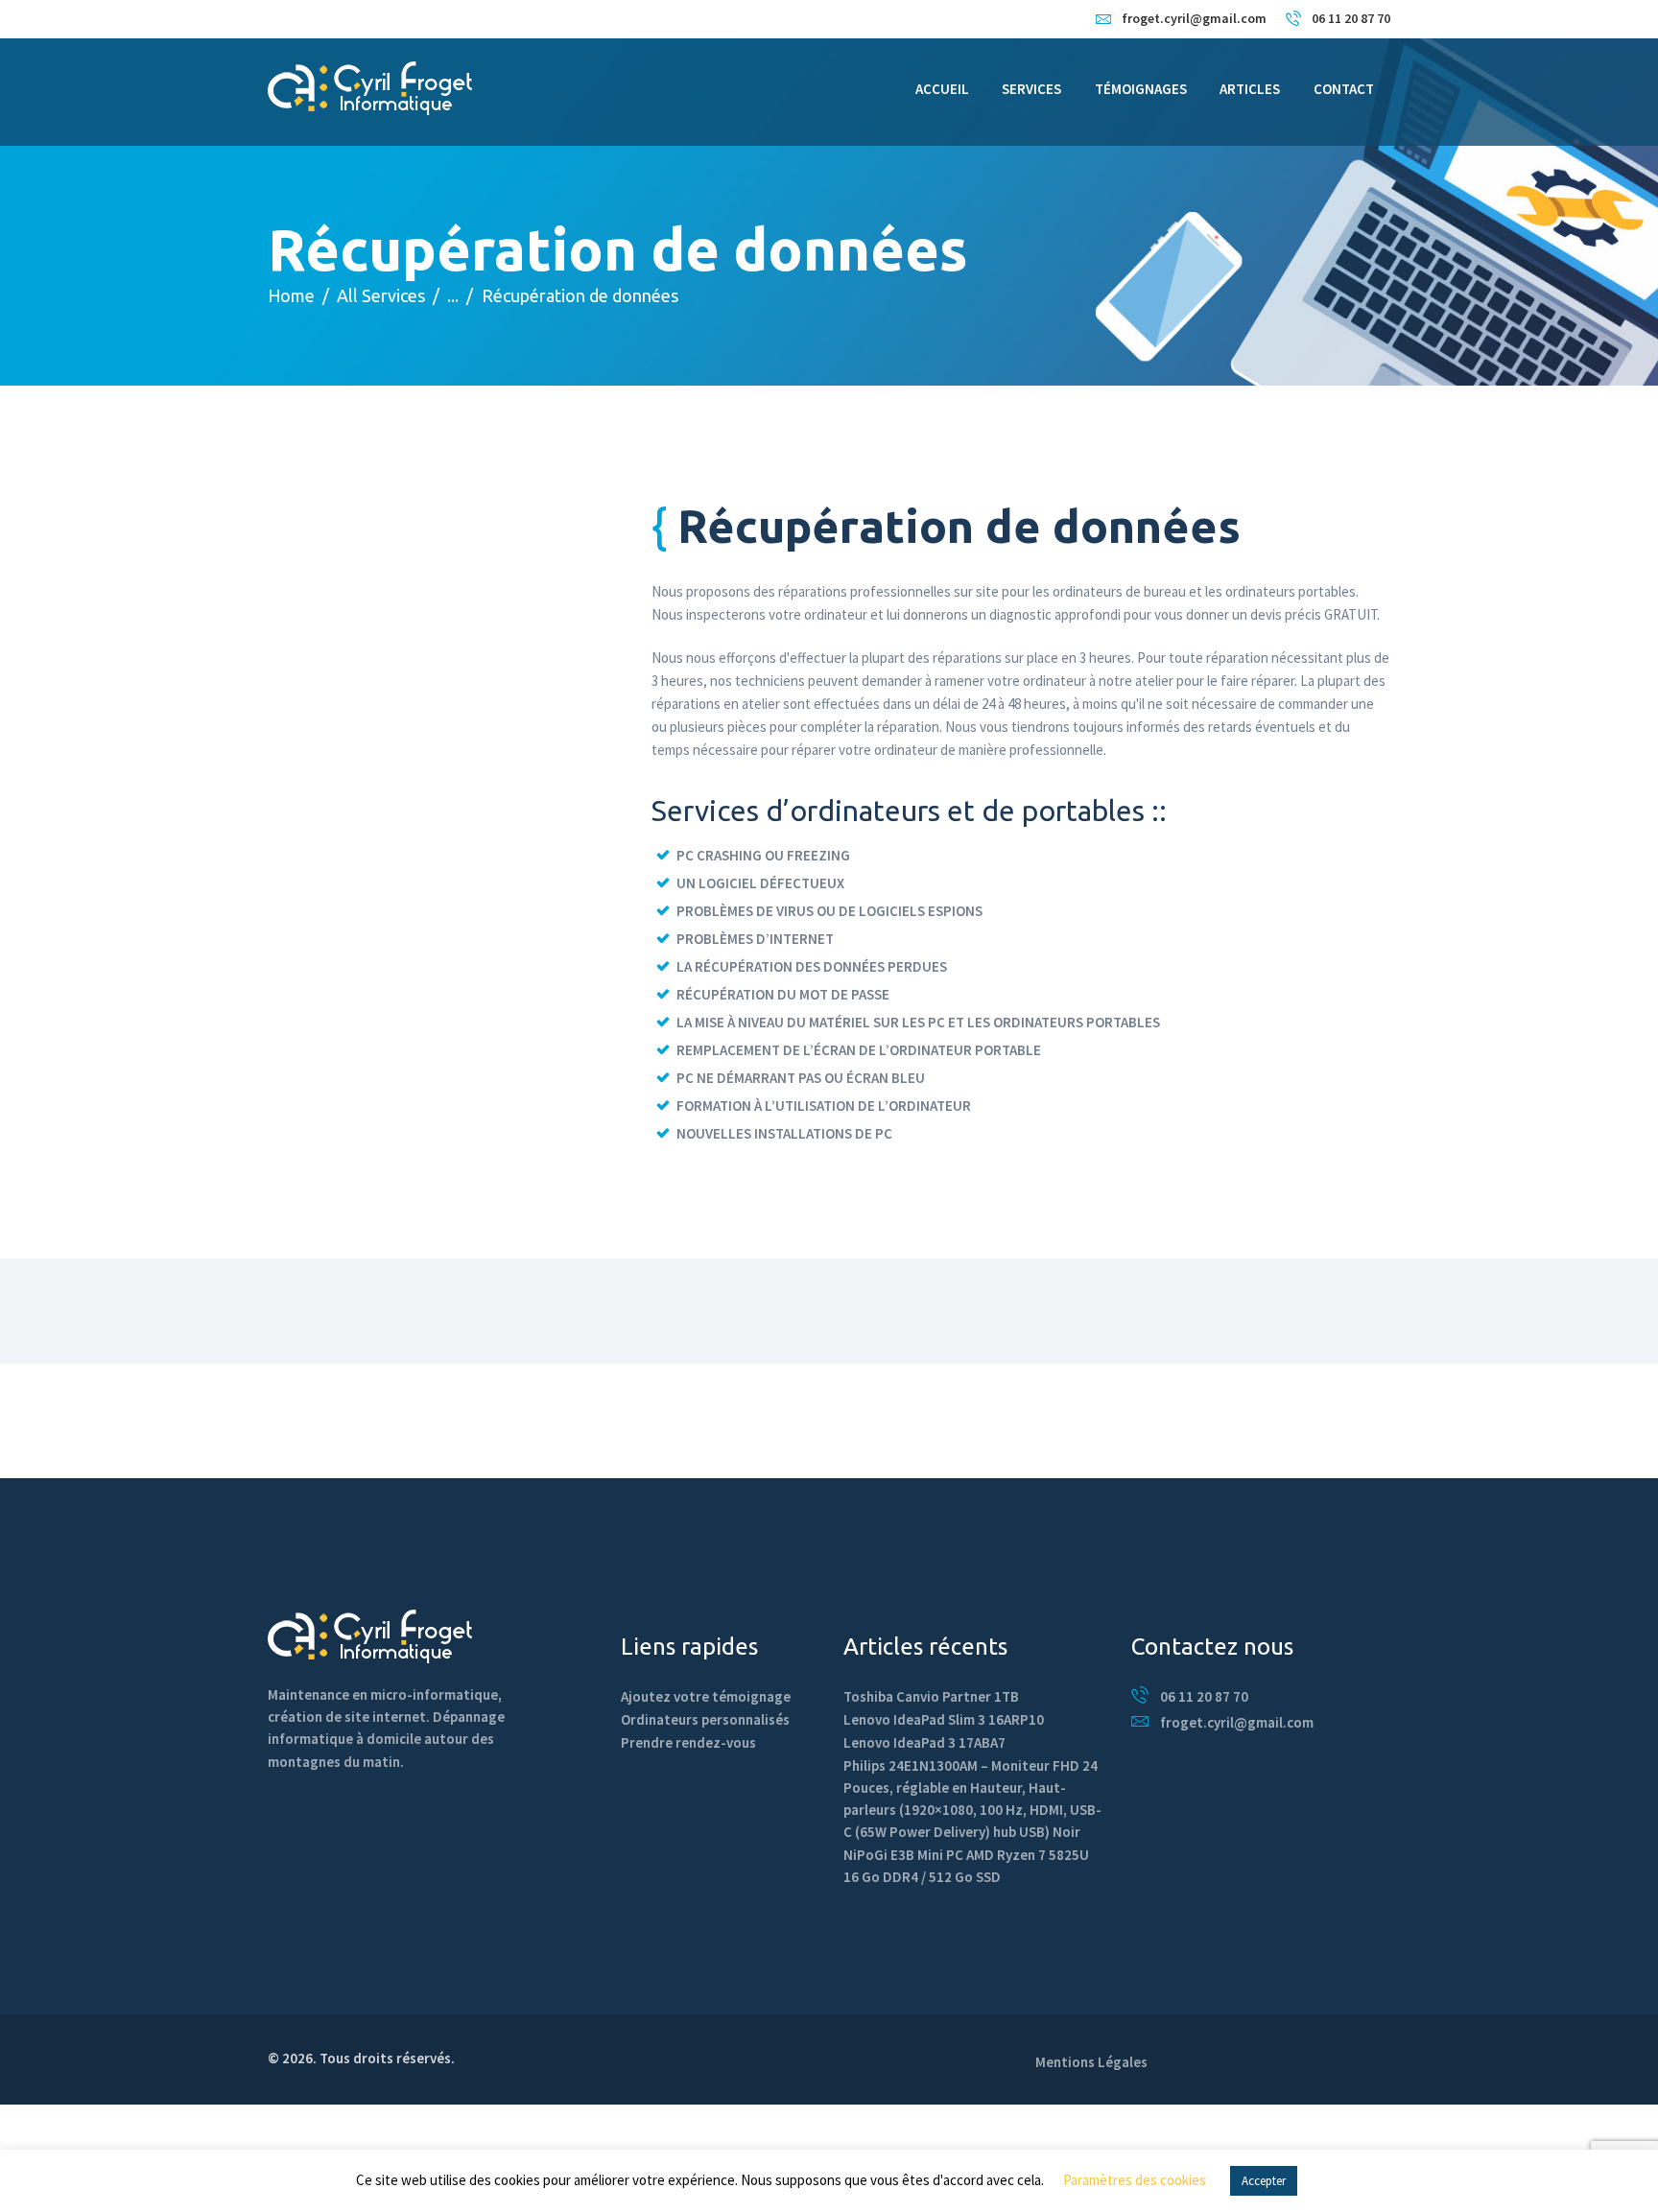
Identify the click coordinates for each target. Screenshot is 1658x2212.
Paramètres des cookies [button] (1135, 2180)
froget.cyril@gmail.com (1237, 1722)
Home (291, 295)
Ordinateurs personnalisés (705, 1719)
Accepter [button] (1264, 2181)
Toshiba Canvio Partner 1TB (931, 1696)
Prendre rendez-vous (688, 1742)
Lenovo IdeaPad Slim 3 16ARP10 (944, 1719)
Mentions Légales (1091, 2062)
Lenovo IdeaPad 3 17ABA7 (924, 1742)
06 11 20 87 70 (1204, 1696)
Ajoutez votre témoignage (706, 1696)
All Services (381, 295)
